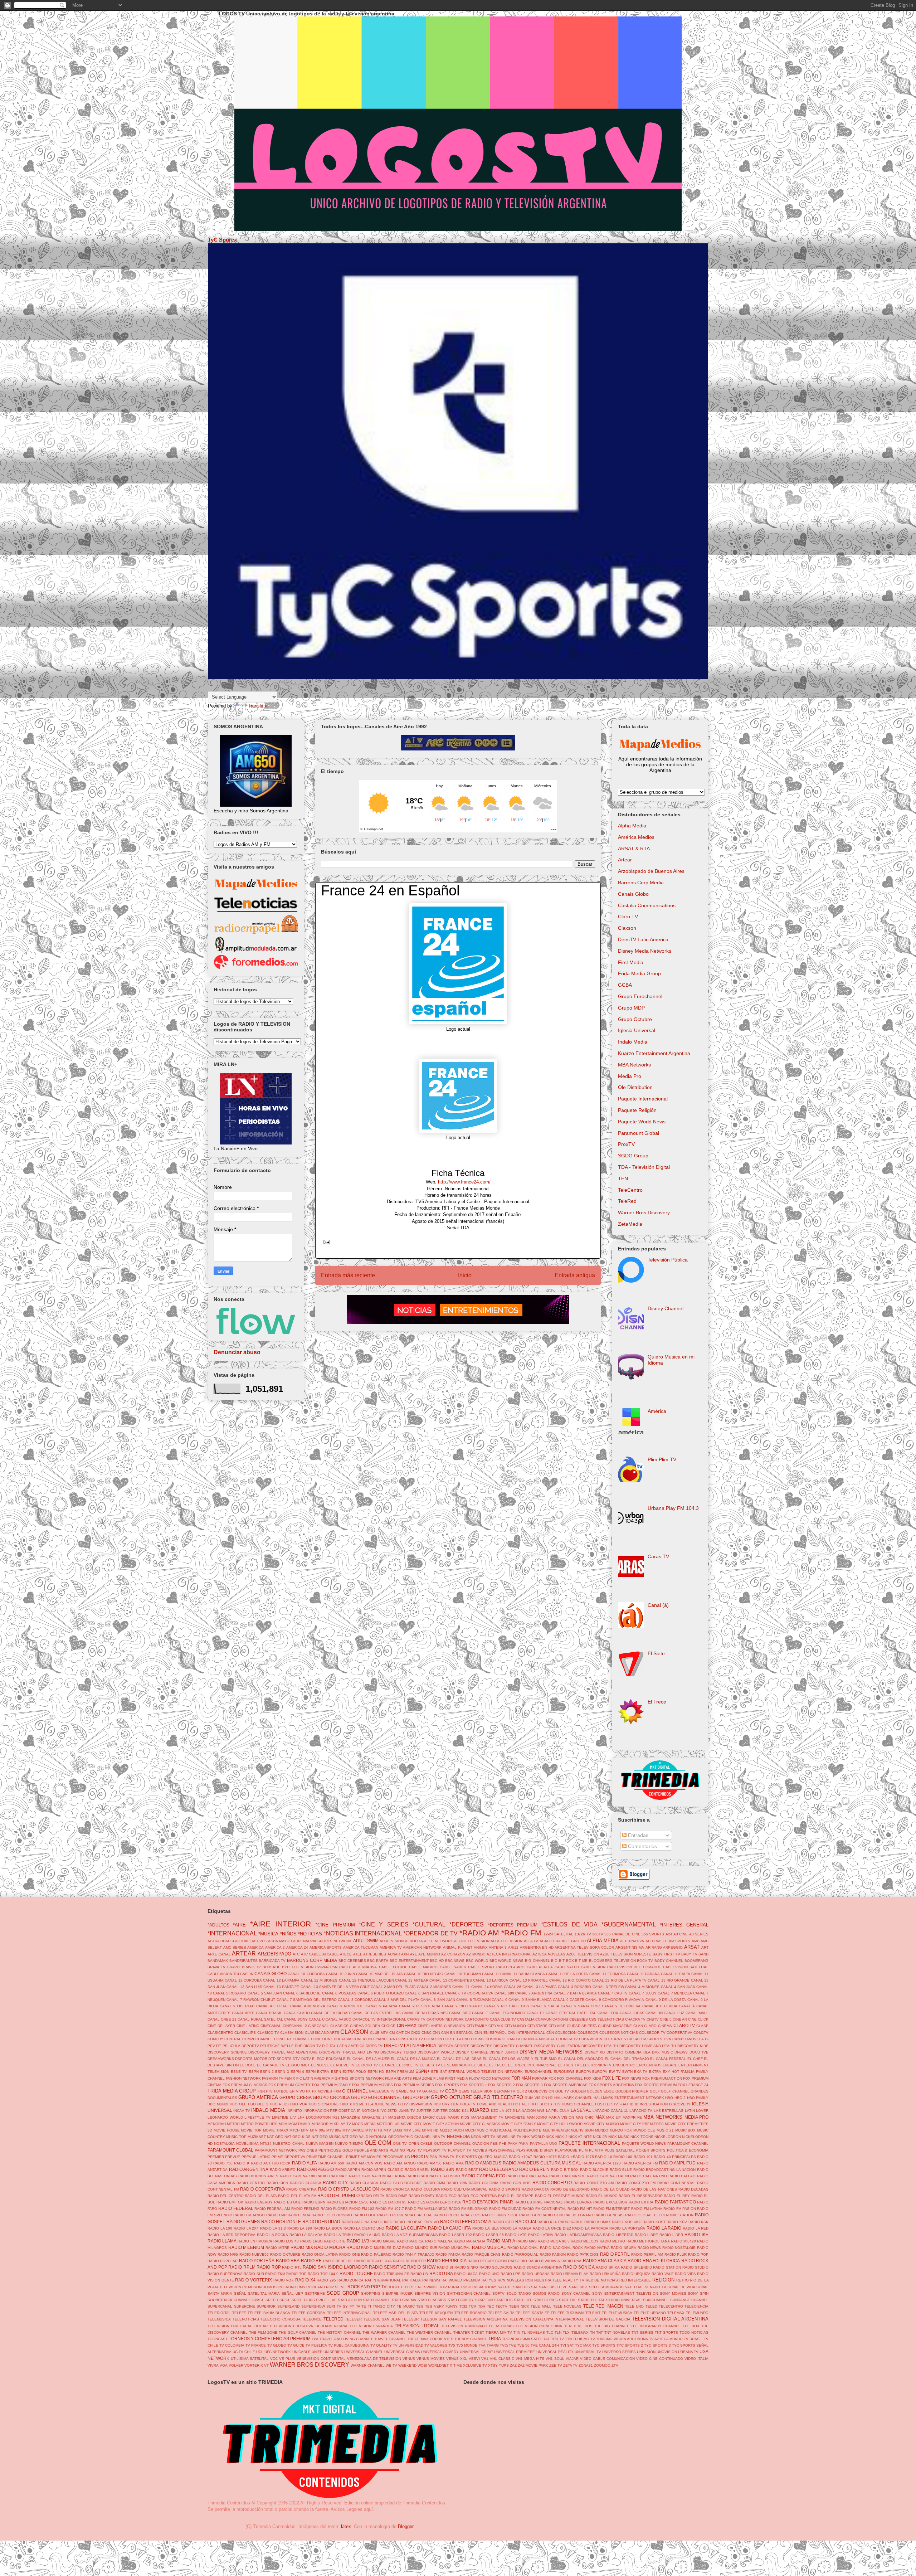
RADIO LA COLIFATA (406, 2228)
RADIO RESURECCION (487, 2261)
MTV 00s (317, 2130)
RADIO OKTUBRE (285, 2254)
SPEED (272, 2300)
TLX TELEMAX (576, 2332)
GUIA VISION (536, 2098)
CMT (400, 2033)
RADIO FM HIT (580, 2209)
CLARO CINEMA (658, 2026)
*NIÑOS (288, 1934)
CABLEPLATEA (540, 1967)
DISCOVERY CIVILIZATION (557, 2046)
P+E (503, 2144)
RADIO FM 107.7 (390, 2209)
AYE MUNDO (429, 1954)
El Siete (656, 1653)
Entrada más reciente (348, 1275)
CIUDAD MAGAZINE (615, 2026)
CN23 (415, 2033)
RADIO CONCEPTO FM (635, 2183)
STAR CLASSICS (432, 2300)
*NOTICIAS (310, 1934)
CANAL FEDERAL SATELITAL (571, 2013)
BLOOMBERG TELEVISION (612, 1961)
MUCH (459, 2130)
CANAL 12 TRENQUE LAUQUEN (366, 1980)
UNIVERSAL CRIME (476, 2352)
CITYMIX (496, 2026)
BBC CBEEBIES (352, 1961)
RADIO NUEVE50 (254, 2254)
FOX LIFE (612, 2078)
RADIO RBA (288, 2261)
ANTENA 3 (498, 1947)
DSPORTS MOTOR (251, 2059)
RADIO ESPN (314, 2202)
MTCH (294, 2130)
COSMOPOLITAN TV (503, 2039)
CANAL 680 (504, 1993)
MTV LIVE (412, 2130)
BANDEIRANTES (243, 1961)
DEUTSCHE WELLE (277, 2046)
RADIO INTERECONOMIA (466, 2222)
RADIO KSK (699, 2222)
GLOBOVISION (541, 2091)
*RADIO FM (521, 1933)
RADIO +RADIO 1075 (576, 2157)
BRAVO (233, 1967)
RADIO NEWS (649, 2248)
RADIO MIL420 (683, 2241)
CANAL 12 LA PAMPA (281, 1980)
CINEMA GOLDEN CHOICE (373, 2026)
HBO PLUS (279, 2104)
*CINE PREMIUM (335, 1925)
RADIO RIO (518, 2261)
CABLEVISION (593, 1967)
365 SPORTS (653, 1934)
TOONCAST (218, 2339)
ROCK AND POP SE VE (326, 2287)
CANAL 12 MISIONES (319, 1980)
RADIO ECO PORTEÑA (477, 2196)
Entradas (637, 1835)
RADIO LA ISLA (486, 2228)
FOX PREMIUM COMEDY (289, 2085)
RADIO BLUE (621, 2170)
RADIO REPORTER (409, 2261)
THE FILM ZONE (263, 2332)
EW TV (615, 2072)
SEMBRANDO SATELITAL (622, 2287)
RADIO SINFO (466, 2267)
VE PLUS (287, 2359)
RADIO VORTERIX (254, 2280)
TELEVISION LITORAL (417, 2326)
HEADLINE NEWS (381, 2104)
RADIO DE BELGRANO (570, 2189)
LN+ (301, 2117)
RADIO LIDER (671, 2235)
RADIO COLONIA (484, 2183)
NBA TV (439, 2137)
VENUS (409, 2359)
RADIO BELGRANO (499, 2169)
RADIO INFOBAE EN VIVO (416, 2222)
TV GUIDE (296, 2345)
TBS (420, 2306)
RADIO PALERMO (376, 2254)
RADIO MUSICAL (489, 2247)
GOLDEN (578, 2091)
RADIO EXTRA (641, 2202)
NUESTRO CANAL (289, 2144)
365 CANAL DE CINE (622, 1934)
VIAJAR (572, 2359)
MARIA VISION (561, 2117)
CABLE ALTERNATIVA (358, 1967)
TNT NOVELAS (617, 2332)
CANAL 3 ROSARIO (574, 1987)
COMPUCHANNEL (257, 2039)
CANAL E (480, 2013)
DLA (647, 2052)
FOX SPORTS (447, 2085)
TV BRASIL (693, 2339)
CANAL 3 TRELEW (608, 1987)
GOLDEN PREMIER (632, 2091)
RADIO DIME (396, 2196)
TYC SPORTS (604, 2345)
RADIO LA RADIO (664, 2228)
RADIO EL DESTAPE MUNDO (560, 2196)
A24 (669, 1934)
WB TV (391, 2365)
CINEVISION (455, 2026)
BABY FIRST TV (666, 1954)
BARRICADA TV (272, 1961)
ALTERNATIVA (632, 1941)
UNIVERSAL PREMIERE (515, 2352)
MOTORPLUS (388, 2124)
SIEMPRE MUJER (397, 2293)
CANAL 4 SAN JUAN (678, 1987)
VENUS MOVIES (431, 2359)
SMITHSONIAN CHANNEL (469, 2293)
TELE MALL (541, 2306)
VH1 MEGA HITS (530, 2359)
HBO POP (299, 2104)
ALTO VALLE (657, 1941)
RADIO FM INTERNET (612, 2209)
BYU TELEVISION (298, 1967)
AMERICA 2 (275, 1947)
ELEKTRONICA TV (596, 2065)
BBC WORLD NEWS (506, 1961)
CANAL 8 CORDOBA (355, 2000)
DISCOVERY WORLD (436, 2052)
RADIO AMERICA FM (640, 2163)
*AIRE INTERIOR (281, 1924)
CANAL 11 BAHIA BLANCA (523, 1974)
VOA (224, 2365)
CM (392, 2033)
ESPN (254, 2072)
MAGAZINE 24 (374, 2117)
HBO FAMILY (698, 2098)
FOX (552, 2078)
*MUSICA (268, 1934)
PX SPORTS (466, 2157)
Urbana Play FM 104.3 (673, 1508)
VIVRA (213, 2365)
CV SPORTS (652, 2039)
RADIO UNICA (466, 2274)
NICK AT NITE (580, 2137)
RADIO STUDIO (696, 2267)
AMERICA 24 (297, 1947)
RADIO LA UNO (367, 2235)
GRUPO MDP (416, 2097)
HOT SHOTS (541, 2104)
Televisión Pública (668, 1260)
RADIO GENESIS (609, 2215)
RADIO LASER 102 (455, 2235)
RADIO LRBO (311, 2241)
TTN (568, 2339)
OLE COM (378, 2143)
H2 (550, 2098)
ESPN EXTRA (317, 2072)
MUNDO (602, 2130)
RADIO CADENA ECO (483, 2176)
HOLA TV (468, 2104)
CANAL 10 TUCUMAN (462, 1974)
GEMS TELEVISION (476, 2091)
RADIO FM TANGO (249, 2215)
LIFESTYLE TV (257, 2117)
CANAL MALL (697, 2013)
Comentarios (642, 1846)
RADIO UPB (511, 2274)
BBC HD (437, 1961)
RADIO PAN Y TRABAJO (413, 2254)
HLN (455, 2104)
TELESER (353, 2319)
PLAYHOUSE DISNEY (535, 2150)
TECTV (501, 2306)
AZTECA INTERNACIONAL (509, 1954)
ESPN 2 (267, 2072)
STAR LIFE (523, 2300)
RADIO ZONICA (351, 2280)
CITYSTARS (537, 2026)
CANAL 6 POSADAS (339, 1993)
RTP (443, 2287)
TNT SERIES (642, 2332)
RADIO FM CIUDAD (505, 2209)
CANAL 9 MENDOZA (308, 2006)
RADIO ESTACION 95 (388, 2202)
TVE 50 (523, 2345)
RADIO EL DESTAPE (516, 2196)
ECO (321, 2059)
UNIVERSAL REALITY (555, 2352)
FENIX (290, 2078)
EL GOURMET (298, 2065)
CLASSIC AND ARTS (322, 2033)
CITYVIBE (557, 2026)
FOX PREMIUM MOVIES (372, 2085)
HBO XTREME (352, 2104)
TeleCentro (630, 1190)
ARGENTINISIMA (630, 1947)
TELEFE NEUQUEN (436, 2313)
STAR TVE (568, 2300)
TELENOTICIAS (246, 2319)
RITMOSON (252, 2287)
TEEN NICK (519, 2306)
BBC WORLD (477, 1961)
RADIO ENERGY (259, 2202)
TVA (482, 2345)
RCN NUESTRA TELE (543, 2280)
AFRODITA (414, 1941)
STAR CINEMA (404, 2300)
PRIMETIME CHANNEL (325, 2157)
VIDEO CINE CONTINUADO (660, 2359)
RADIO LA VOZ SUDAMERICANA (410, 2235)
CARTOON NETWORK (445, 2019)
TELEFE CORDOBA (308, 2313)
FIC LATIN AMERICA (313, 2078)
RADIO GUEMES (243, 2222)
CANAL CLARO (297, 2013)
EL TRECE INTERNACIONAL (532, 2065)
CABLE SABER (453, 1967)
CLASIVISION (292, 2033)
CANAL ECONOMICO (508, 2013)
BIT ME (581, 1961)
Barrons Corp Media (641, 883)
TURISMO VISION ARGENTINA (622, 2339)
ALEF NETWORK (438, 1941)
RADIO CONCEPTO (552, 2183)
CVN (667, 2039)
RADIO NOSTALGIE (679, 2248)
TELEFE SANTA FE (532, 2313)
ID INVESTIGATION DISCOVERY (663, 2104)
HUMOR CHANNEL (578, 2104)
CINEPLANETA (430, 2026)
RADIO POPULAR (223, 2261)
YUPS (504, 2365)
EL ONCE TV (408, 2065)
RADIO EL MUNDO (602, 2196)
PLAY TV (414, 2150)
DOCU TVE (699, 2052)
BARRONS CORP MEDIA (312, 1960)
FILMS (439, 2078)
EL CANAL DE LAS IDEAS (459, 2059)
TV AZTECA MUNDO (666, 2339)
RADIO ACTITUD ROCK (271, 2163)
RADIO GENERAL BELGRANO (567, 2215)
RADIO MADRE (383, 2241)
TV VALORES (436, 2345)
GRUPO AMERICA (258, 2097)
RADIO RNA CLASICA (605, 2261)
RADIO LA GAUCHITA (449, 2228)
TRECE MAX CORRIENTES (430, 2339)
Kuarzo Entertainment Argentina (654, 1053)
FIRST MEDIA (457, 2078)
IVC (383, 2111)
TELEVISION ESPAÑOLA (371, 2326)
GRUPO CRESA (295, 2097)
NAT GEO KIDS (298, 2137)
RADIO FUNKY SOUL (500, 2215)
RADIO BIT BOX (565, 2170)
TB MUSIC (406, 2306)
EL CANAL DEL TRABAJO (627, 2059)
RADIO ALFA (304, 2163)
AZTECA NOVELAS (549, 1954)
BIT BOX (566, 1961)
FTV (269, 2091)
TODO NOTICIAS (694, 2332)
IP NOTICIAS (368, 2111)
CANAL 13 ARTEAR (412, 1980)
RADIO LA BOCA (328, 2228)
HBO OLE (238, 2104)
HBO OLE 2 (258, 2104)
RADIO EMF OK (230, 2202)
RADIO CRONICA (395, 2189)
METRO (233, 2124)
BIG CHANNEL (537, 1961)
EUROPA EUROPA (592, 2072)
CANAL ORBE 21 (222, 2019)
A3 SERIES (699, 1934)
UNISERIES (333, 2352)
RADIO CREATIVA (301, 2189)
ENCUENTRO (624, 2065)
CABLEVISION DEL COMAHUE (634, 1967)
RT (406, 2287)
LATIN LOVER (697, 2111)
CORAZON (433, 2039)
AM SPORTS (680, 1941)
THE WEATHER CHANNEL (429, 2332)
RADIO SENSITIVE (388, 2267)
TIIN (517, 2332)
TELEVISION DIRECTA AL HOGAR (238, 2326)
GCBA (625, 985)
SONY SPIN (698, 2293)
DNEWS (681, 2052)
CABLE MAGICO (423, 1967)
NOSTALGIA (224, 2144)
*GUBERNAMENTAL (629, 1924)
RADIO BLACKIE (594, 2170)
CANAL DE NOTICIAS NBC (425, 2013)
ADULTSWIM (366, 1941)
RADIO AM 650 (331, 2163)
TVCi (504, 2345)
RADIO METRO (612, 2241)
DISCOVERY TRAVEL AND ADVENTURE (283, 2052)
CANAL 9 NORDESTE (345, 2006)
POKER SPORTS (651, 2150)
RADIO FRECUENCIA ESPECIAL (405, 2215)
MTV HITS (374, 2130)
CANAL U (317, 2019)
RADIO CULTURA (425, 2189)
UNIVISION (646, 2352)
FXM (337, 2091)
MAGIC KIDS (459, 2117)
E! (314, 2059)
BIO (554, 1961)
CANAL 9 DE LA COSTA (666, 2000)
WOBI (422, 2365)
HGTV (403, 2104)
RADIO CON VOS (515, 2183)
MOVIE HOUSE (227, 2130)
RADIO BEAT (467, 2170)
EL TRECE (498, 2065)
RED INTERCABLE (635, 2280)
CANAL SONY (296, 2019)
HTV (557, 2104)
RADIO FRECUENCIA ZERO (457, 2215)
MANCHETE (515, 2117)
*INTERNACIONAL (232, 1933)
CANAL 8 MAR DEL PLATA (396, 2000)
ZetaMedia (630, 1224)
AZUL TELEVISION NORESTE (626, 1954)
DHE (299, 2046)
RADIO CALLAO (682, 2176)
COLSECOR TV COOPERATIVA (666, 2033)
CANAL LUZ (674, 2013)
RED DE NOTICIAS (602, 2280)
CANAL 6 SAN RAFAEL (424, 1993)
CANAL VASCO (338, 2019)
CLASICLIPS (245, 2033)
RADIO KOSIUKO (627, 2222)
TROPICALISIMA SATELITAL (526, 2339)
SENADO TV (655, 2287)
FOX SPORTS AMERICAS (566, 2085)
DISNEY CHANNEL (472, 2052)
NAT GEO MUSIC (326, 2137)
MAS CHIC (585, 2117)
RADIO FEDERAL (236, 2208)
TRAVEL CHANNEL (390, 2339)
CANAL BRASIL (269, 2013)
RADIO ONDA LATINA (320, 2254)
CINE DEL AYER (221, 2026)
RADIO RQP (269, 2267)
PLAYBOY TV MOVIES (467, 2150)
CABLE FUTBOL (393, 1967)
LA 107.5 (507, 2111)
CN (407, 2033)
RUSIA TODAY (484, 2287)
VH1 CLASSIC (502, 2359)
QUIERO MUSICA (493, 2157)
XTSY (493, 2365)
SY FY (349, 2306)
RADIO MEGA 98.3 (554, 2241)
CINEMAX (407, 2025)
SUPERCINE (245, 2306)
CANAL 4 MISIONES (642, 1987)
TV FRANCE (256, 2345)
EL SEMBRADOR (456, 2065)
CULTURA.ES (615, 2039)
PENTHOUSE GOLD (336, 2150)
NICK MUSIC (619, 2137)
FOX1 (683, 2085)
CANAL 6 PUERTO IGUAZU (381, 1993)
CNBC (427, 2033)
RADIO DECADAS (694, 2189)
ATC (296, 1954)
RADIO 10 (603, 2157)
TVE (512, 2345)
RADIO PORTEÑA (257, 2261)
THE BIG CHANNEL (612, 2326)
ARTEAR (244, 1953)
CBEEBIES (579, 2019)
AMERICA (255, 1947)
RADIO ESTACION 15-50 (348, 2202)
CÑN (550, 2033)
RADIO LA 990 (300, 2228)
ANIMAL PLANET (458, 1947)
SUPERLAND (288, 2306)
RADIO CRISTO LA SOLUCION (349, 2189)
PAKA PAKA (518, 2144)
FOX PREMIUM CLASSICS (245, 2085)
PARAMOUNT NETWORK (276, 2150)
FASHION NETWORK (243, 2078)
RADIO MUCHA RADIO (337, 2247)
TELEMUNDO (697, 2313)
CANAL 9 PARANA (382, 2006)
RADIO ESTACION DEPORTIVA (434, 2202)
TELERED (333, 2319)
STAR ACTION (350, 2300)
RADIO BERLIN (535, 2169)
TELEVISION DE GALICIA (608, 2319)
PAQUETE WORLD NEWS (644, 2144)
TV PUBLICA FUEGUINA (349, 2345)
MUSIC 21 (665, 2130)
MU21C (446, 2130)
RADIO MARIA (501, 2241)
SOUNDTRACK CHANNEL (229, 2300)
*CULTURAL (429, 1924)
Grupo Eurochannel (640, 996)
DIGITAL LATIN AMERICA (343, 2046)
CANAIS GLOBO (271, 1974)
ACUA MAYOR (280, 1941)
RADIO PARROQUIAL (520, 2254)
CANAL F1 (536, 2013)
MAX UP (613, 2117)
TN (592, 2332)
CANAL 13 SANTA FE (281, 1987)
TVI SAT (567, 2345)
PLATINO (397, 2150)
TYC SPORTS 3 (657, 2345)
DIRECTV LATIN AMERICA (410, 2045)
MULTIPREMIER (556, 2130)
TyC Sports (222, 240)
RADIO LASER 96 (488, 2235)
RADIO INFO (382, 2222)
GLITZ (522, 2091)
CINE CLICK (698, 2019)
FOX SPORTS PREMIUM (656, 2085)
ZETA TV (570, 2365)
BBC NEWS (455, 1961)
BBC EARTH (378, 1961)
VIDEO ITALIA (696, 2359)
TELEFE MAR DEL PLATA (396, 2313)
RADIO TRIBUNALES (392, 2274)
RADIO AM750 (429, 2163)
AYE (414, 1954)
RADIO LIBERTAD (618, 2235)
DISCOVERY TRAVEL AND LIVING (349, 2052)
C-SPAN (322, 1967)
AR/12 (513, 1947)
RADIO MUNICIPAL (454, 2248)
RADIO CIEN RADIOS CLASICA (294, 2183)
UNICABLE (301, 2352)
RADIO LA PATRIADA (590, 2228)
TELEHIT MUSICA (617, 2313)
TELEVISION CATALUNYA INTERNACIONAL (547, 2319)
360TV (598, 1934)
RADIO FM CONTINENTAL (544, 2209)
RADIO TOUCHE (356, 2273)
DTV (296, 2059)
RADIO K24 (547, 2222)
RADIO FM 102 (362, 2209)
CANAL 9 (499, 2000)
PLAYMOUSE (566, 2150)
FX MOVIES (322, 2091)
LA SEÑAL (581, 2110)
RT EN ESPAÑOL (424, 2287)
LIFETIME (280, 2117)
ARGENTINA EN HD (537, 1947)
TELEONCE (312, 2319)
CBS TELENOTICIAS (606, 2019)
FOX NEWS (632, 2078)
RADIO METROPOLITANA (648, 2241)
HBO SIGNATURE (324, 2104)
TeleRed (627, 1201)
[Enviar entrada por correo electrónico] (325, 1241)
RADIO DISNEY (422, 2196)
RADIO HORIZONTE (281, 2222)
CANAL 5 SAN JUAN (265, 1993)
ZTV (615, 2365)
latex (346, 2526)
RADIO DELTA (372, 2196)
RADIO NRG (228, 2254)
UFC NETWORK (278, 2352)
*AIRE (239, 1925)
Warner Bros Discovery (644, 1212)
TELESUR (410, 2319)
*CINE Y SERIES (384, 1924)
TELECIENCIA (696, 2306)
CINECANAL (271, 2026)
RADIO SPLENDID (636, 2267)
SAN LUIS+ (578, 2287)
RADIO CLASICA (364, 2183)
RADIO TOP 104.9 (323, 2274)
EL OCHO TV (367, 2065)
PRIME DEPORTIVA (288, 2157)
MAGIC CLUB (435, 2117)
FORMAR (540, 2078)
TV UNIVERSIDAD (408, 2345)
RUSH (466, 2287)
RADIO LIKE (697, 2234)
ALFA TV (531, 1941)
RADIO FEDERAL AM (272, 2209)
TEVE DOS (583, 2326)
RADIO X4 (305, 2280)
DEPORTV (250, 2046)
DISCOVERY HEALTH (600, 2046)
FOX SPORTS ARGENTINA (611, 2085)
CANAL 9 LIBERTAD (237, 2006)
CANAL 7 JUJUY (642, 1993)
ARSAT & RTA (634, 849)
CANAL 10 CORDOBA (306, 1974)
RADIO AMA (453, 2163)
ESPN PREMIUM (400, 2072)
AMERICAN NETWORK (422, 1947)
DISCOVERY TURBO (398, 2052)
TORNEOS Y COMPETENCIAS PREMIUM (270, 2339)
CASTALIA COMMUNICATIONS (543, 2019)
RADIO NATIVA (597, 2248)
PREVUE (233, 2157)
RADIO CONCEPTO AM (594, 2183)
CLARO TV (684, 2025)
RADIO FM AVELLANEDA (426, 2209)
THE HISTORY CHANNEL (339, 2332)
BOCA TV (645, 1961)
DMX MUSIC (662, 2052)
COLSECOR (588, 2033)
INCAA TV (242, 2111)
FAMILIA (688, 2072)
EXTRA (655, 2072)
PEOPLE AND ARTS (371, 2150)
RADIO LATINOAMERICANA (578, 2235)
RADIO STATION (667, 2267)
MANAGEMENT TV (487, 2117)
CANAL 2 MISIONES (434, 1987)
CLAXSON (354, 2032)
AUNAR (394, 1954)
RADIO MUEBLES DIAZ (381, 2248)
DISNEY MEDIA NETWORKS (551, 2052)
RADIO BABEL (417, 2170)
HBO (669, 2098)
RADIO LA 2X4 (246, 2228)
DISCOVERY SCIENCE (227, 2052)
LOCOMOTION (318, 2117)
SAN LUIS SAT (525, 2287)
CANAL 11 (491, 1974)
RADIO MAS (527, 2241)
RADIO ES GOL (288, 2202)
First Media (631, 962)
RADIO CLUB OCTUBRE (401, 2183)
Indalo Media (633, 1042)
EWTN (627, 2072)
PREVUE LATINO (256, 2157)
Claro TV (628, 917)
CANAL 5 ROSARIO (230, 1993)
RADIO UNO (489, 2274)
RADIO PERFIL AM (647, 2254)
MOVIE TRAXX (276, 2130)
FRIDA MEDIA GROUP (232, 2091)
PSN (433, 2157)
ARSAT (692, 1947)
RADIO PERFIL (615, 2254)
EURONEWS (564, 2072)
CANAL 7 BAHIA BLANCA (575, 1993)
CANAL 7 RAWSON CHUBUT (251, 2000)
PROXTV (420, 2156)
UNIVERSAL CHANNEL (364, 2352)
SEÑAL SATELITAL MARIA (257, 2293)
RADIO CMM (434, 2183)
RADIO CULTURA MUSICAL (464, 2189)
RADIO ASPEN (348, 2170)
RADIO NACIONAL (523, 2248)
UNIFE (317, 2352)
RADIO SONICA (579, 2267)
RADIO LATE (516, 2235)
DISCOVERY (481, 2046)
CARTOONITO (477, 2019)
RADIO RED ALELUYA (373, 2261)
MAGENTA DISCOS (405, 2117)
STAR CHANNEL (377, 2300)
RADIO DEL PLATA (261, 2196)
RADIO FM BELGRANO (468, 2209)
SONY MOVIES (673, 2293)
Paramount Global (639, 1133)
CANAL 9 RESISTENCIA (420, 2006)
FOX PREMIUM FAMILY (332, 2085)
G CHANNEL (355, 2091)
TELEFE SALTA (501, 2313)
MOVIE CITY (411, 2124)
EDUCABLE (336, 2059)
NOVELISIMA (247, 2144)
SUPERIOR (266, 2306)
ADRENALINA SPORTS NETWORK (322, 1941)
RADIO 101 (643, 2157)
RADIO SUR (254, 2274)
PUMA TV (447, 2157)
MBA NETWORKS (663, 2117)
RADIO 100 (623, 2157)
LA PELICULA (558, 2111)
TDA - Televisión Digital (644, 1167)
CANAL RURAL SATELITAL (260, 2019)
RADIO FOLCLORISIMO (332, 2215)
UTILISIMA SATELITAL (250, 2359)
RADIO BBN (443, 2169)
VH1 (485, 2359)
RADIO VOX (284, 2280)
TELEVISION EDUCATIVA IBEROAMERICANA (308, 2326)
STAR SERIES (545, 2300)
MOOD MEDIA (364, 2124)
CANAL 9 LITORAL (272, 2006)
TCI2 (463, 2306)
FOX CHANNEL (570, 2078)
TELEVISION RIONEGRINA (539, 2326)
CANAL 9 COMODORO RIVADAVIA (615, 2000)
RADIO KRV (677, 2222)
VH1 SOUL (555, 2359)
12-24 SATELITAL (558, 1934)
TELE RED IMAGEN (603, 2306)
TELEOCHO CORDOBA (281, 2319)
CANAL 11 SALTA (676, 1974)
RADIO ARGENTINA (249, 2169)
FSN (261, 2091)
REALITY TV (574, 2280)
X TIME (456, 2365)
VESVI (474, 2359)
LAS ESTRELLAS (669, 2111)
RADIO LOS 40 (286, 2241)
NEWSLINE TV (509, 2137)
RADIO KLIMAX (598, 2222)
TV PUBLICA (316, 2345)
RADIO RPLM (242, 2267)
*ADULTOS (218, 1925)
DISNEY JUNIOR (504, 2052)
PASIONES (308, 2150)
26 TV (586, 1934)
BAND (703, 1954)
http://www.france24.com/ (464, 1182)
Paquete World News (642, 1122)
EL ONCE (387, 2065)
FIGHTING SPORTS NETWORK (358, 2078)
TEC (491, 2306)
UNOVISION (667, 2352)
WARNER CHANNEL (368, 2365)
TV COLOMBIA (232, 2345)
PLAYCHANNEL (502, 2150)
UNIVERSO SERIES (619, 2352)
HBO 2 (680, 2098)
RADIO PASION (553, 2254)
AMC (696, 1941)
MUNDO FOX (621, 2130)
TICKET (478, 2332)
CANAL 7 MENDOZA (675, 1993)
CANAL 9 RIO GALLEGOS (506, 2006)
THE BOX (691, 2326)
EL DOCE (248, 2065)
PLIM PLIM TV (591, 2150)
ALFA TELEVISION (506, 1941)
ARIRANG (654, 1947)
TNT (600, 2332)
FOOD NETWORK (495, 2078)
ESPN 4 (297, 2072)
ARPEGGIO (673, 1947)
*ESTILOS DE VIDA (569, 1924)
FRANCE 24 (698, 2085)
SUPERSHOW (313, 2306)
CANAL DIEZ (460, 2013)
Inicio (465, 1275)
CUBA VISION (591, 2039)
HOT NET (521, 2104)
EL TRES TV (569, 2065)
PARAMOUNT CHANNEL (688, 2144)
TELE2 (651, 2306)
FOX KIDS (593, 2078)
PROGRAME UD (396, 2157)
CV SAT (634, 2039)
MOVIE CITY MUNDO (601, 2124)
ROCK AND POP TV (367, 2287)
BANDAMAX (218, 1961)
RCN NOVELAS (511, 2280)
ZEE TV (556, 2365)
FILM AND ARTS (398, 2078)
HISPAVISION (421, 2104)
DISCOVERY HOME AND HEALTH (648, 2046)
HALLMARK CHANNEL (573, 2098)
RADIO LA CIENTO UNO (364, 2228)
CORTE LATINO (456, 2039)
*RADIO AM (479, 1933)
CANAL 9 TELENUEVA (621, 2006)
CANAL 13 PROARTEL (529, 1980)
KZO (495, 2111)
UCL (260, 2352)
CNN (436, 2033)
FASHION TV (273, 2078)
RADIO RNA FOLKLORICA (654, 2261)
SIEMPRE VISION (430, 2293)
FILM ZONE (423, 2078)
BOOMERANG (696, 1961)
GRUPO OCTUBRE (451, 2097)
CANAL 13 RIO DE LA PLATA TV (619, 1980)
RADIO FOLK (365, 2215)
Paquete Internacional (643, 1099)
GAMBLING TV (408, 2091)
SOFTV (498, 2293)
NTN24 (266, 2144)
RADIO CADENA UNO (649, 2176)
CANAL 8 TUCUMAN (473, 2000)
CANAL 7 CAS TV (613, 1993)
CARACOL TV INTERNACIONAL (379, 2019)
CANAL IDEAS (632, 2013)
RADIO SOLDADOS (496, 2267)
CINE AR (680, 2019)
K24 (465, 2111)
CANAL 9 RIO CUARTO (462, 2006)
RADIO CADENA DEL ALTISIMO (433, 2176)
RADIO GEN (530, 2215)
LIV (293, 2117)
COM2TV (701, 2033)
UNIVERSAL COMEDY (440, 2352)
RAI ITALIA (411, 2280)
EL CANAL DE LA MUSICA (413, 2059)
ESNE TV (239, 2072)
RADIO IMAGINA (356, 2222)
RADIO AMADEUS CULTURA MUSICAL (542, 2163)
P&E (494, 2144)
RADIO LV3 (358, 2241)
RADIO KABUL (571, 2222)
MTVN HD (430, 2130)
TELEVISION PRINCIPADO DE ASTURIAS (478, 2326)
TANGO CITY (384, 2306)
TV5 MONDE (467, 2345)
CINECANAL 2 (295, 2026)
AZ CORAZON (453, 1954)
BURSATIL (271, 1967)
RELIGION (663, 2280)
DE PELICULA (228, 2046)
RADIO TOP (296, 2274)
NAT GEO (275, 2137)
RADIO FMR (276, 2215)
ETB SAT (439, 2072)
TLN (558, 2332)
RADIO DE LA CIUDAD (610, 2189)
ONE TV (400, 2144)
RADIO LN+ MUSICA (255, 2241)
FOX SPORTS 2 (501, 2085)
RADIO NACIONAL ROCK (561, 2248)
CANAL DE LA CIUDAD (330, 2013)
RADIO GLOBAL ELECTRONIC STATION (659, 2215)
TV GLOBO (277, 2345)
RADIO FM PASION (680, 2209)
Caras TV (658, 1556)
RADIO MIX (302, 2247)
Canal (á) (658, 1605)
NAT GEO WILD (355, 2137)
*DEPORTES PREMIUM (513, 1925)
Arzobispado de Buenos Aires (651, 871)
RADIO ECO (446, 2196)
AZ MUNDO (476, 1954)
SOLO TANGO (519, 2293)
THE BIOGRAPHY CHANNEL (656, 2326)
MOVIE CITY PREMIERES (642, 2124)
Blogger (406, 2526)
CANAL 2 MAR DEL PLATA (393, 1987)
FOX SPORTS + (474, 2085)
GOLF (655, 2091)
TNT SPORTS (666, 2332)
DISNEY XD (595, 2052)
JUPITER (424, 2111)
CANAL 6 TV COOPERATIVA (469, 1993)
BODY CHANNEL (669, 1961)
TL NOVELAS (533, 2332)
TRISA (495, 2339)
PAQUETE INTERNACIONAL (589, 2143)
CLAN (638, 2026)
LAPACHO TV (641, 2111)
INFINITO (294, 2111)
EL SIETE (479, 2065)
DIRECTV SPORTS (454, 2046)
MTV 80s (334, 2130)
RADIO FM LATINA (647, 2209)
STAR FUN (484, 2300)
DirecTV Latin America (643, 939)
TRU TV (557, 2339)
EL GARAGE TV (271, 2065)
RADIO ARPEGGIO (316, 2169)
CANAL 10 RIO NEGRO (424, 1974)
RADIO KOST (654, 2222)
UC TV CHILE (244, 2352)
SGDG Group (633, 1156)
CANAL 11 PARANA (643, 1974)
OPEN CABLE (421, 2144)
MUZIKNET (257, 2137)
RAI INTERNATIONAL (383, 2280)
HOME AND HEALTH (494, 2104)
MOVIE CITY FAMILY (519, 2124)
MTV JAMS (393, 2130)
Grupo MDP (631, 1008)
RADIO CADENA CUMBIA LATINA (377, 2176)
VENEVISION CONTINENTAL (321, 2359)
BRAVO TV (251, 1967)
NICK (550, 2137)
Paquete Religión (637, 1110)
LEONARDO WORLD (225, 2117)
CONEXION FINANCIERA (374, 2039)
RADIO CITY (335, 2183)
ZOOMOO (602, 2365)
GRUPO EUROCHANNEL (376, 2097)
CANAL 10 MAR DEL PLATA (379, 1974)
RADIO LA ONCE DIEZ (552, 2228)
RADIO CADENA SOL (567, 2176)
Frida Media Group (639, 973)
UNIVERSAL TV (588, 2352)
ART (705, 1947)
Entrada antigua (575, 1275)
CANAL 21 (461, 1987)
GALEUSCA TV (382, 2091)
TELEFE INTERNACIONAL (349, 2313)
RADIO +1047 (520, 2157)
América (657, 1411)
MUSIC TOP (236, 2137)
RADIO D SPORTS (505, 2189)
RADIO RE (311, 2261)
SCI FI (594, 2287)
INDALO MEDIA (268, 2110)
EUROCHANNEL (538, 2072)
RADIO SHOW (421, 2267)
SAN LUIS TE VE (553, 2287)
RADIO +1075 (545, 2157)
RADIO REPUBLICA (447, 2261)
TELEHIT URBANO (650, 2313)
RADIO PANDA (448, 2254)
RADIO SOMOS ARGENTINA (538, 2267)
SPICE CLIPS (303, 2300)
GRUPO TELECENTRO (498, 2097)
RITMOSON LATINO (279, 2287)
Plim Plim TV (662, 1459)
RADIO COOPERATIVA (263, 2189)
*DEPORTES (467, 1924)
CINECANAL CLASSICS (328, 2026)
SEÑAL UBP (292, 2293)
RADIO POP (698, 2254)
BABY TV (689, 1954)
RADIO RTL (292, 2267)
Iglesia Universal (637, 1030)
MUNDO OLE (644, 2130)
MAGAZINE (350, 2117)
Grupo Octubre (635, 1019)
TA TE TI (364, 2306)
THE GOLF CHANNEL (297, 2332)
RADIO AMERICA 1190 (602, 2163)
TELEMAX (676, 2313)
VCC (274, 2359)
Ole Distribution (635, 1087)
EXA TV (641, 2072)
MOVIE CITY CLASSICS (480, 2124)
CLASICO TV (268, 2033)
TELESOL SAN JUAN (382, 2319)
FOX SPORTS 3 (529, 2085)
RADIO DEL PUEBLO (338, 2195)
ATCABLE (331, 1954)
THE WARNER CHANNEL (384, 2332)
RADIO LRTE (335, 2241)
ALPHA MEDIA (603, 1941)
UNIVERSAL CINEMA (402, 2352)
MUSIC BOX (686, 2130)
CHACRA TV (635, 2019)
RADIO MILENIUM (246, 2247)
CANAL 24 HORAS (487, 1987)
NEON (476, 2137)
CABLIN (247, 1974)
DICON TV (312, 2046)
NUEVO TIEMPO (349, 2144)
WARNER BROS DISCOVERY (310, 2365)
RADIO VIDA (685, 2274)
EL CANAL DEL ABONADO (581, 2059)
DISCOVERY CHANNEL (513, 2046)
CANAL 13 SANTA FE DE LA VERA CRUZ (335, 1987)
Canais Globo (633, 894)
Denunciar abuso (237, 1352)
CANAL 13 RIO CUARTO (570, 1980)
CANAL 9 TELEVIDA (660, 2006)
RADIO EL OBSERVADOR (641, 2196)
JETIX (393, 2111)
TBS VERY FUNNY (441, 2306)
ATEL (358, 1954)
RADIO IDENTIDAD (321, 2222)
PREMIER (216, 2157)
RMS (301, 2287)
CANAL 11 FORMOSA (608, 1974)
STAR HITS (503, 2300)
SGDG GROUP (343, 2293)
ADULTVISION (392, 1941)
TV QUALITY (381, 2345)
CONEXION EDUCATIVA (331, 2039)
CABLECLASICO (510, 1967)
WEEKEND (407, 2365)
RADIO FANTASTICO (675, 2202)
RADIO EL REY (677, 2196)
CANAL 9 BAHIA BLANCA (530, 2000)
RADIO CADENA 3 (332, 2176)
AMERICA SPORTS (326, 1947)
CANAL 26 (513, 1987)
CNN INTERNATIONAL (526, 2033)
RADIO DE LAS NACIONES (654, 2189)
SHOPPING (371, 2293)
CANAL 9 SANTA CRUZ (581, 2006)
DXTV (306, 2059)
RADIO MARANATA (470, 2241)
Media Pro (630, 1076)
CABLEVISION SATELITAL (686, 1967)
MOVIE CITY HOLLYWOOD (560, 2124)
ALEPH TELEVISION (472, 1941)
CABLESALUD (567, 1967)
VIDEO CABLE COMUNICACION (607, 2359)
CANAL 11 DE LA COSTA (567, 1974)
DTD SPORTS (280, 2059)
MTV (305, 2130)
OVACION (481, 2144)
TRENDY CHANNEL (471, 2339)
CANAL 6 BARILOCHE (302, 1993)
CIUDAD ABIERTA (582, 2026)
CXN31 (678, 2039)
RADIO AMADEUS (483, 2163)
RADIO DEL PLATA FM (297, 2196)
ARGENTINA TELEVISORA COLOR (584, 1947)
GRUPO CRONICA (331, 2097)
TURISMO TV (584, 2339)
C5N (334, 1967)
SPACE (258, 2300)
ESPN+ (423, 2071)
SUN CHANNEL (656, 2300)
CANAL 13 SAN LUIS (244, 1987)
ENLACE (670, 2065)
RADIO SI (445, 2267)
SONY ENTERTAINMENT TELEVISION (625, 2293)
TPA (315, 2339)
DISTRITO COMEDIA (624, 2052)
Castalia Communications (647, 905)
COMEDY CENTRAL (224, 2039)
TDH (482, 2306)
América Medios (636, 837)
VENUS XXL (457, 2359)
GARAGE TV (433, 2091)
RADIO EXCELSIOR (610, 2202)
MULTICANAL (501, 2130)
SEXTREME (315, 2293)
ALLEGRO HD (574, 1941)
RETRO (683, 2280)
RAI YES (489, 2280)
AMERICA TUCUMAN (361, 1947)
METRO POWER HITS (259, 2124)
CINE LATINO (248, 2026)
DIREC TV (374, 2046)
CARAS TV (416, 2019)
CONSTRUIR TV (410, 2039)
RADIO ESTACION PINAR (488, 2202)
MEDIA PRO (697, 2117)
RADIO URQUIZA (636, 2274)
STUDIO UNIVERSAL (624, 2300)
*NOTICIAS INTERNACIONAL (363, 1933)
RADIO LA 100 (220, 2228)
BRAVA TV (216, 1967)
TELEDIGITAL (219, 2313)
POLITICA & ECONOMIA (688, 2150)
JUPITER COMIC (447, 2111)
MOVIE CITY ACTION (441, 2124)
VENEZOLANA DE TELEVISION (374, 2359)
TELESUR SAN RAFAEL (441, 2319)
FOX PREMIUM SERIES (414, 2085)
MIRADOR (320, 2124)
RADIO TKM (275, 2274)
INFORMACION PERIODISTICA (330, 2111)
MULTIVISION (582, 2130)
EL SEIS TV (430, 2065)
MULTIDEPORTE (527, 2130)
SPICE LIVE (326, 2300)
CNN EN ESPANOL (457, 2033)
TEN (623, 1178)
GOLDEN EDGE (600, 2091)
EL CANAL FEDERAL (668, 2059)
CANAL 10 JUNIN (340, 1974)
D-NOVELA (695, 2039)
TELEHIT (593, 2313)
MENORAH (217, 2124)
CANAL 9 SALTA (545, 2006)
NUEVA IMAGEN (320, 2144)
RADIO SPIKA (608, 2267)
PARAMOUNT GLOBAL (230, 2150)
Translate (258, 706)
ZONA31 (586, 2365)
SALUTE (505, 2287)
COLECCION (566, 2033)
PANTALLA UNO (544, 2144)
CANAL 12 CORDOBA (243, 1980)
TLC (550, 2332)
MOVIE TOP (251, 2130)
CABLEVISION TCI (223, 1974)
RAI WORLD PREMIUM (461, 2280)
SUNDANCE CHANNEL (689, 2300)
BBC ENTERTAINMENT (409, 1961)
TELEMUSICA (219, 2319)
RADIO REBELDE (338, 2261)
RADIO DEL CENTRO (226, 2196)
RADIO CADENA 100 (298, 2176)
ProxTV (626, 1144)
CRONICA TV (567, 2039)
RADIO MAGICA (410, 2241)
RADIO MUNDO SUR (420, 2248)
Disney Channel (666, 1308)
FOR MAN (521, 2078)
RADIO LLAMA (222, 2241)
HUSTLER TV (606, 2104)
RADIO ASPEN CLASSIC (382, 2170)
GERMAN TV (505, 2091)
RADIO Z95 (326, 2280)
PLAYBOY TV (435, 2150)
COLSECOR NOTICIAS (619, 2033)
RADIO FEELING (305, 2209)
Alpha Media (632, 826)
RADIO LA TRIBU (338, 2235)
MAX (600, 2117)
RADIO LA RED (696, 2228)
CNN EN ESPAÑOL (491, 2033)
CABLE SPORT (481, 1967)
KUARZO (479, 2110)
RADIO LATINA (541, 2235)
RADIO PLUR (676, 2254)
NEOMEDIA (458, 2136)
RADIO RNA (571, 2261)
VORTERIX (254, 2365)
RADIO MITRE (277, 2248)
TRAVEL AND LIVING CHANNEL (346, 2339)
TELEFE (239, 2313)
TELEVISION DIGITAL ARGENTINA (670, 2319)
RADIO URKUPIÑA (605, 2274)
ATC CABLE (311, 1954)
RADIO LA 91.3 (273, 2228)
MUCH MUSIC (477, 2130)
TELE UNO (635, 2306)
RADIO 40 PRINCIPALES (675, 2157)
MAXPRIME (632, 2117)
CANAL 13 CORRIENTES (451, 1980)
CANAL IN (654, 2013)
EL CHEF (695, 2059)
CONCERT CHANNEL (292, 2039)
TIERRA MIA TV (499, 2332)
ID (632, 2104)
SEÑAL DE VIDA (681, 2287)
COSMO (478, 2039)
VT (266, 2365)
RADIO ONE (350, 2254)
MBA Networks (634, 1065)
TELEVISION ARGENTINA (486, 2319)
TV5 (452, 2345)
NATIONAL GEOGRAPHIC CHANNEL (400, 2137)
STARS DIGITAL (591, 2300)
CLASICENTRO (220, 2033)
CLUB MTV (379, 2033)
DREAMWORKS (221, 2059)
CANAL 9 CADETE (569, 2000)
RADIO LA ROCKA (272, 2235)
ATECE (346, 1954)
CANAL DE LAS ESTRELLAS (376, 2013)
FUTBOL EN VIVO (289, 2091)
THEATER (462, 2332)
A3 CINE (681, 1934)
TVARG (493, 2345)
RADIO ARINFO (283, 2170)
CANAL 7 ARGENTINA (534, 1993)
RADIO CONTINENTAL (676, 2183)
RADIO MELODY (585, 2241)
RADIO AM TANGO (400, 2163)
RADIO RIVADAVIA (544, 2261)
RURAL (454, 2287)
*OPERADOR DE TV (430, 1933)
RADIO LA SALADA (306, 2235)
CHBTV (653, 2019)
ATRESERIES (375, 1954)
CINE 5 (666, 2019)
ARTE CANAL (219, 1954)
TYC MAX (583, 2345)
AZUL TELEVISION (583, 1954)
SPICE (285, 2300)
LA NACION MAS (530, 2111)
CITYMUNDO (515, 2026)
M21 (336, 2117)
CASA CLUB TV (503, 2019)
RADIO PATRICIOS (583, 2254)
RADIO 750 (223, 2163)
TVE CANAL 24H (545, 2345)
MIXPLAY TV (340, 2124)
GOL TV (562, 2091)
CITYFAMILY (477, 2026)
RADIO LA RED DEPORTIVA (232, 2235)
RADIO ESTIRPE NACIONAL (539, 2202)
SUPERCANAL (220, 2306)
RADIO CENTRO (251, 2183)
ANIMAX (481, 1947)
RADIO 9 (242, 2163)
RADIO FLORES (334, 2209)
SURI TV (334, 2306)
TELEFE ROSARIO (471, 2313)
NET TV (489, 2137)
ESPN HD (376, 2072)
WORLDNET (438, 2365)
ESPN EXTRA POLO (349, 2072)
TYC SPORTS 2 (630, 2345)
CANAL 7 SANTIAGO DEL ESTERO (307, 2000)
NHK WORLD (533, 2137)
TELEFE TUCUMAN (567, 2313)
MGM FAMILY (299, 2124)
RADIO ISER (503, 2222)
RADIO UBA (441, 2273)
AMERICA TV (391, 1947)
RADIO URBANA (535, 2274)
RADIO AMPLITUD (677, 2163)
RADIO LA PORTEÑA (627, 2228)
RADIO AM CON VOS (364, 2163)
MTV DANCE (353, 2130)
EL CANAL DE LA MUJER (368, 2059)
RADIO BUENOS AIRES (259, 2176)
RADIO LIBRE (647, 2235)
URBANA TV (688, 2352)
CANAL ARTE (243, 2013)
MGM (283, 2124)
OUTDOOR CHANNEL (452, 2144)
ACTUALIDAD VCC (251, 1941)
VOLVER (236, 2365)
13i (577, 1934)
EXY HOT (671, 2072)
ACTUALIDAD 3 (221, 1941)
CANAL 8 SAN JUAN (438, 2000)
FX (308, 2091)
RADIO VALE (662, 2274)
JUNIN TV (407, 2111)
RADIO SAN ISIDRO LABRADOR (335, 2267)
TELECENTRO (671, 2306)
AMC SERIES (235, 1947)
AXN (405, 1954)
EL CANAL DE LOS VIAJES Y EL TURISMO (520, 2059)
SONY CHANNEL (576, 2293)
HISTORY (442, 2104)
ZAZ (513, 2365)
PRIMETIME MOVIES (364, 2157)
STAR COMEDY (461, 2300)
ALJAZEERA (550, 1941)
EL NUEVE (320, 2065)
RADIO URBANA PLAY (569, 2274)
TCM (472, 2306)
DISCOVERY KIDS (693, 2046)
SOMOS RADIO (546, 2293)
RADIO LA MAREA (516, 2228)
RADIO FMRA (299, 2215)
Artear (625, 860)
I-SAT (624, 2104)
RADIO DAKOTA (535, 2189)
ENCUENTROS (649, 2065)
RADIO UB (419, 2274)
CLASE (702, 2026)
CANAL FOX (608, 2013)
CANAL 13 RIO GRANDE (669, 1980)
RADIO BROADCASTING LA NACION (665, 2170)
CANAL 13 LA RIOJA (491, 1980)
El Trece (657, 1702)
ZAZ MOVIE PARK (533, 2365)
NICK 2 (561, 2137)
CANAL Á (687, 2006)
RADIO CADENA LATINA (527, 2176)
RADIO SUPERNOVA (225, 2274)
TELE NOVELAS (567, 2306)
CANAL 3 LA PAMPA (539, 1987)
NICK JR (600, 2137)
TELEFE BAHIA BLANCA (269, 2313)
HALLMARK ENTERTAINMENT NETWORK (629, 2098)
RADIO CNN (457, 2183)
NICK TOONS (642, 2137)
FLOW (474, 2078)
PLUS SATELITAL (620, 2150)
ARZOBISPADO (274, 1954)
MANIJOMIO (537, 2117)
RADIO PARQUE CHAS (481, 2254)
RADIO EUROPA (578, 2202)
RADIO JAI (526, 2222)
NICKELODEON (668, 2137)
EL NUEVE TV (342, 2065)
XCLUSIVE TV (475, 2365)
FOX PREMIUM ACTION (662, 2078)
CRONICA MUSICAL (538, 2039)
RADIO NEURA (623, 2248)
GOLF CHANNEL (675, 2091)
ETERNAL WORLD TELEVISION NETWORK (486, 2072)
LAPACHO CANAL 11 (610, 2111)
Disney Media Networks (645, 951)
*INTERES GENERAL (684, 1925)
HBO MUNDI (218, 2104)
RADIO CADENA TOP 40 (608, 2176)
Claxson (627, 928)
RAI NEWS (431, 2280)
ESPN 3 (282, 2072)
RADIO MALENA (439, 2241)
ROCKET (395, 2287)
